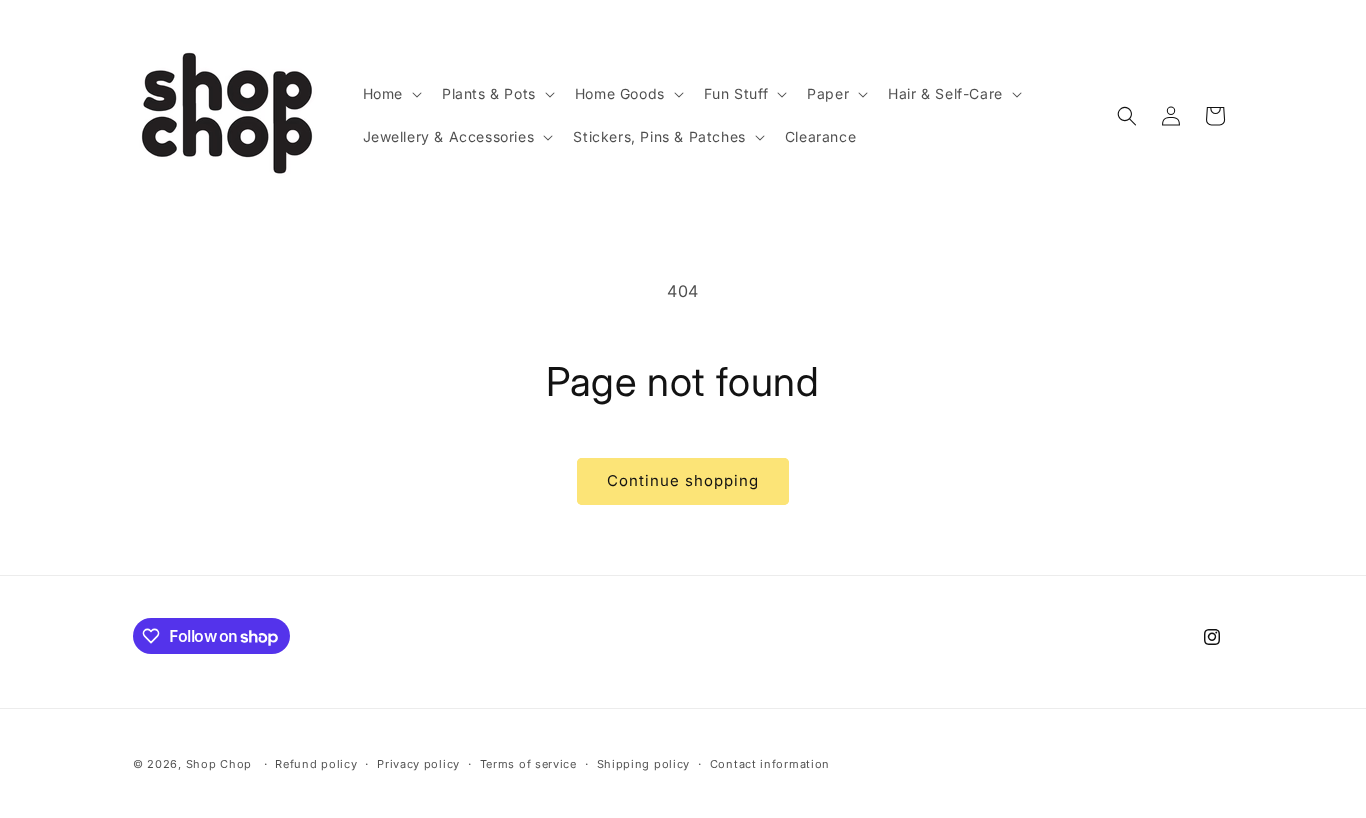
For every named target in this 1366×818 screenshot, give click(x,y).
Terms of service (528, 764)
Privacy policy (418, 764)
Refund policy (316, 764)
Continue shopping (683, 480)
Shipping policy (644, 764)
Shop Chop (219, 764)
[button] (390, 94)
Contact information (770, 764)
